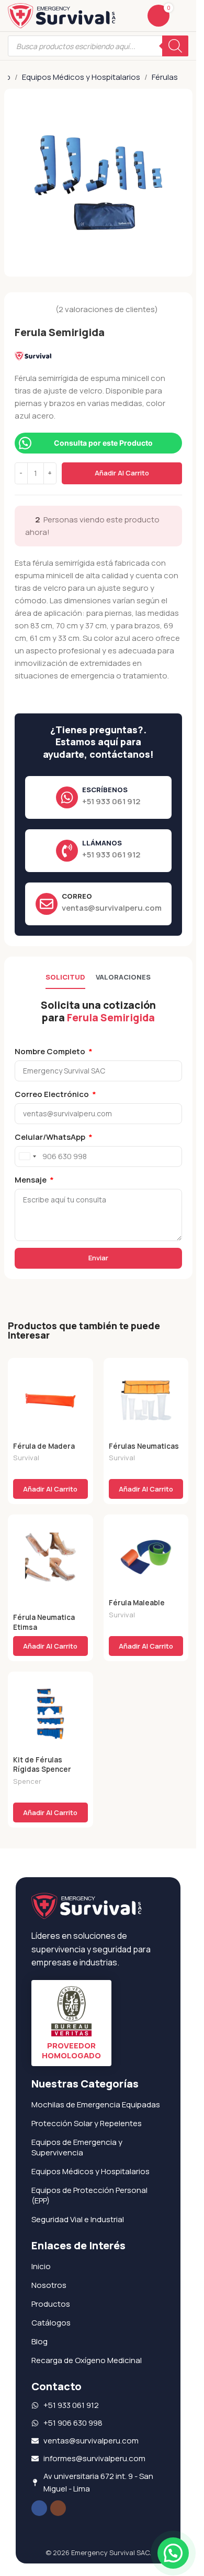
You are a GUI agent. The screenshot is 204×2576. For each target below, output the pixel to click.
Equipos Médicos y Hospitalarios (81, 77)
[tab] (65, 978)
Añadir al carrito (122, 473)
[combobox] (27, 1156)
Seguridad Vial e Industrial (78, 2219)
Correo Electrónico (53, 1094)
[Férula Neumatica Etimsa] (50, 1557)
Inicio (41, 2266)
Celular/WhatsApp (51, 1137)
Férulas (165, 77)
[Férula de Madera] (50, 1400)
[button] (50, 1489)
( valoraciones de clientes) (107, 309)
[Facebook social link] (39, 2508)
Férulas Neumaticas (144, 1446)
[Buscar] (175, 46)
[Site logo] (62, 15)
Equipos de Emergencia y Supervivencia (77, 2147)
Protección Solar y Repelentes (87, 2123)
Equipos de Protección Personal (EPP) (89, 2195)
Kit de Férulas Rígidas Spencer (42, 1765)
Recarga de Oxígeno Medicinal (87, 2360)
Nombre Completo (51, 1051)
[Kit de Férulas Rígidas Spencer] (50, 1714)
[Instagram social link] (58, 2508)
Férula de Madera (44, 1446)
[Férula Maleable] (146, 1557)
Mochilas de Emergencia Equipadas (96, 2104)
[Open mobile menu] (184, 16)
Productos (51, 2304)
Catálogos (51, 2323)
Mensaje (31, 1180)
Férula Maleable (137, 1603)
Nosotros (49, 2285)
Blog (39, 2341)
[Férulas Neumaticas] (146, 1400)
